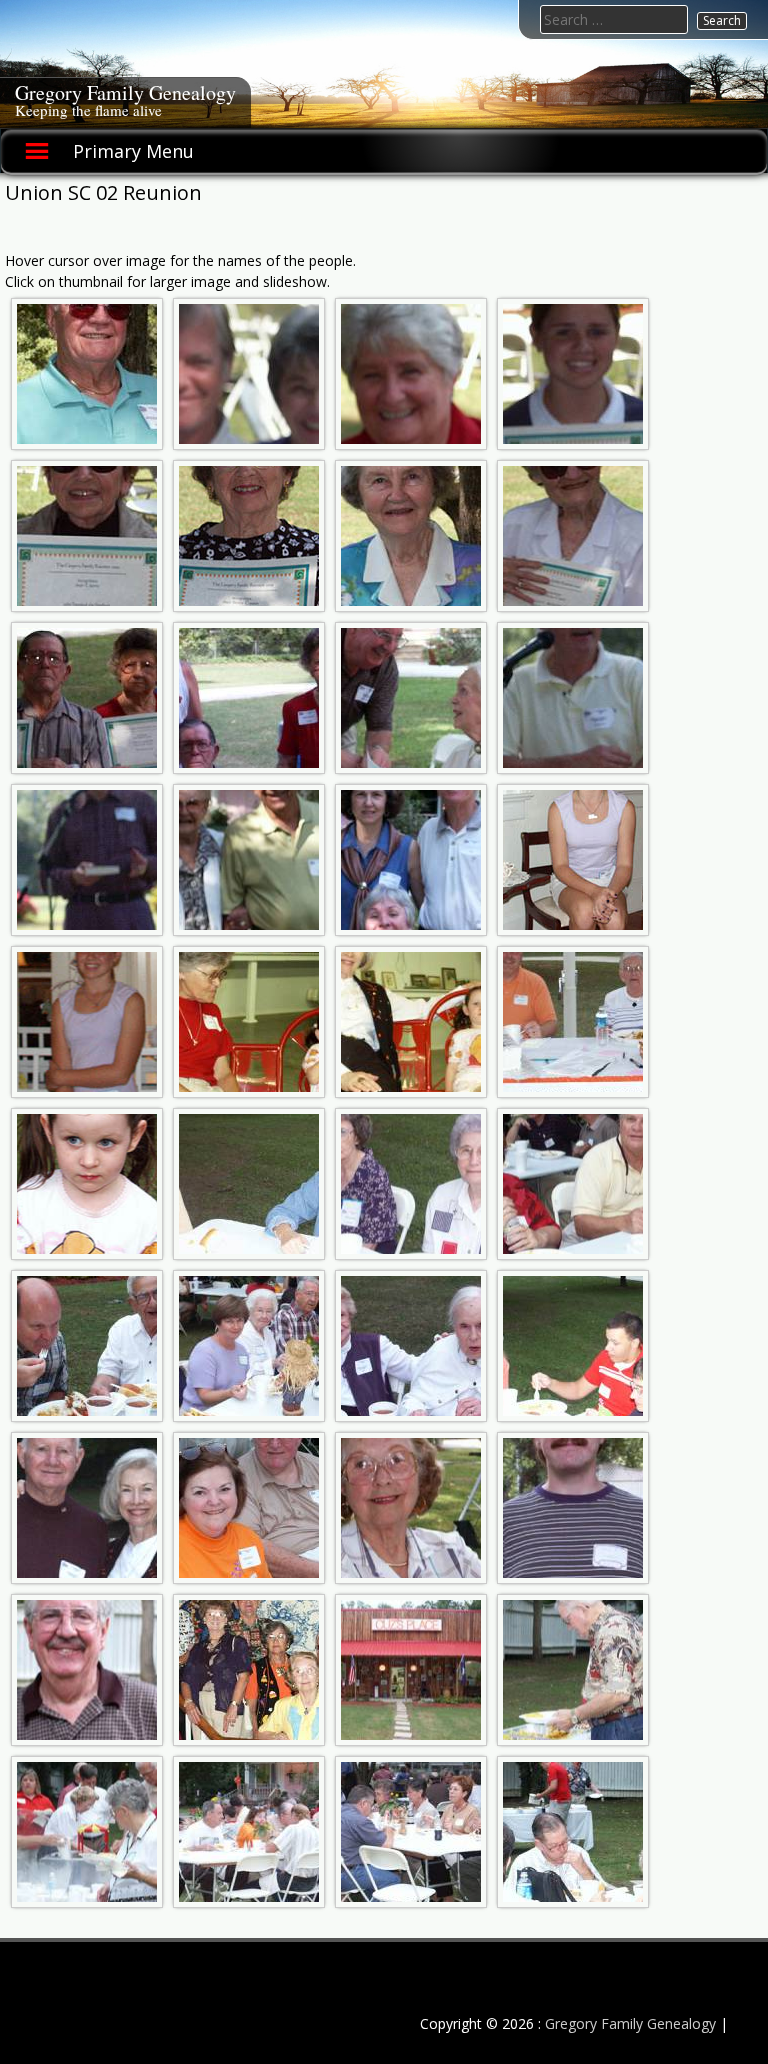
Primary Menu (133, 151)
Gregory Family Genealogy (125, 92)
